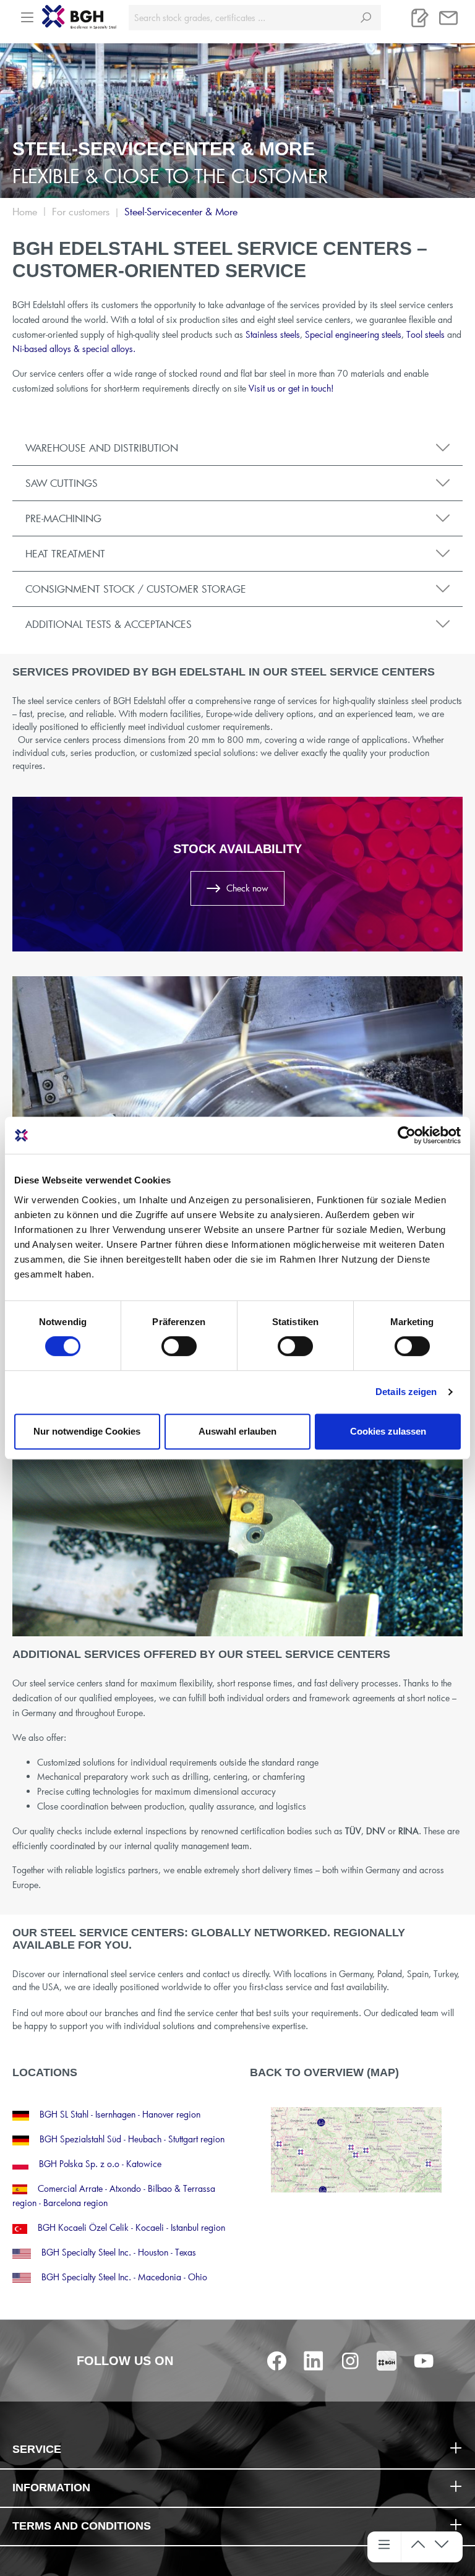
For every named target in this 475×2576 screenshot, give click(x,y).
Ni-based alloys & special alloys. (74, 349)
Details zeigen (406, 1392)
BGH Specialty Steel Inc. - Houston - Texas (119, 2252)
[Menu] (27, 14)
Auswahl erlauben (237, 1431)
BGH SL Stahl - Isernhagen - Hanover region (120, 2114)
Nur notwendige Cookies (87, 1431)
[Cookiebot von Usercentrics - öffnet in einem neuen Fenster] (407, 1135)
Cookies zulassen (388, 1431)
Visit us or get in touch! (291, 388)
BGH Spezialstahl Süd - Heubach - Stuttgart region (132, 2139)
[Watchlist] (420, 18)
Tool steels (426, 334)
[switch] (179, 1346)
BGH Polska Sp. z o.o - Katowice (100, 2164)
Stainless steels (273, 334)
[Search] (366, 18)
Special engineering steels (353, 334)
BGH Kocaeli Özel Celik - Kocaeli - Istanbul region (131, 2227)
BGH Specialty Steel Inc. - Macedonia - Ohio (124, 2277)
